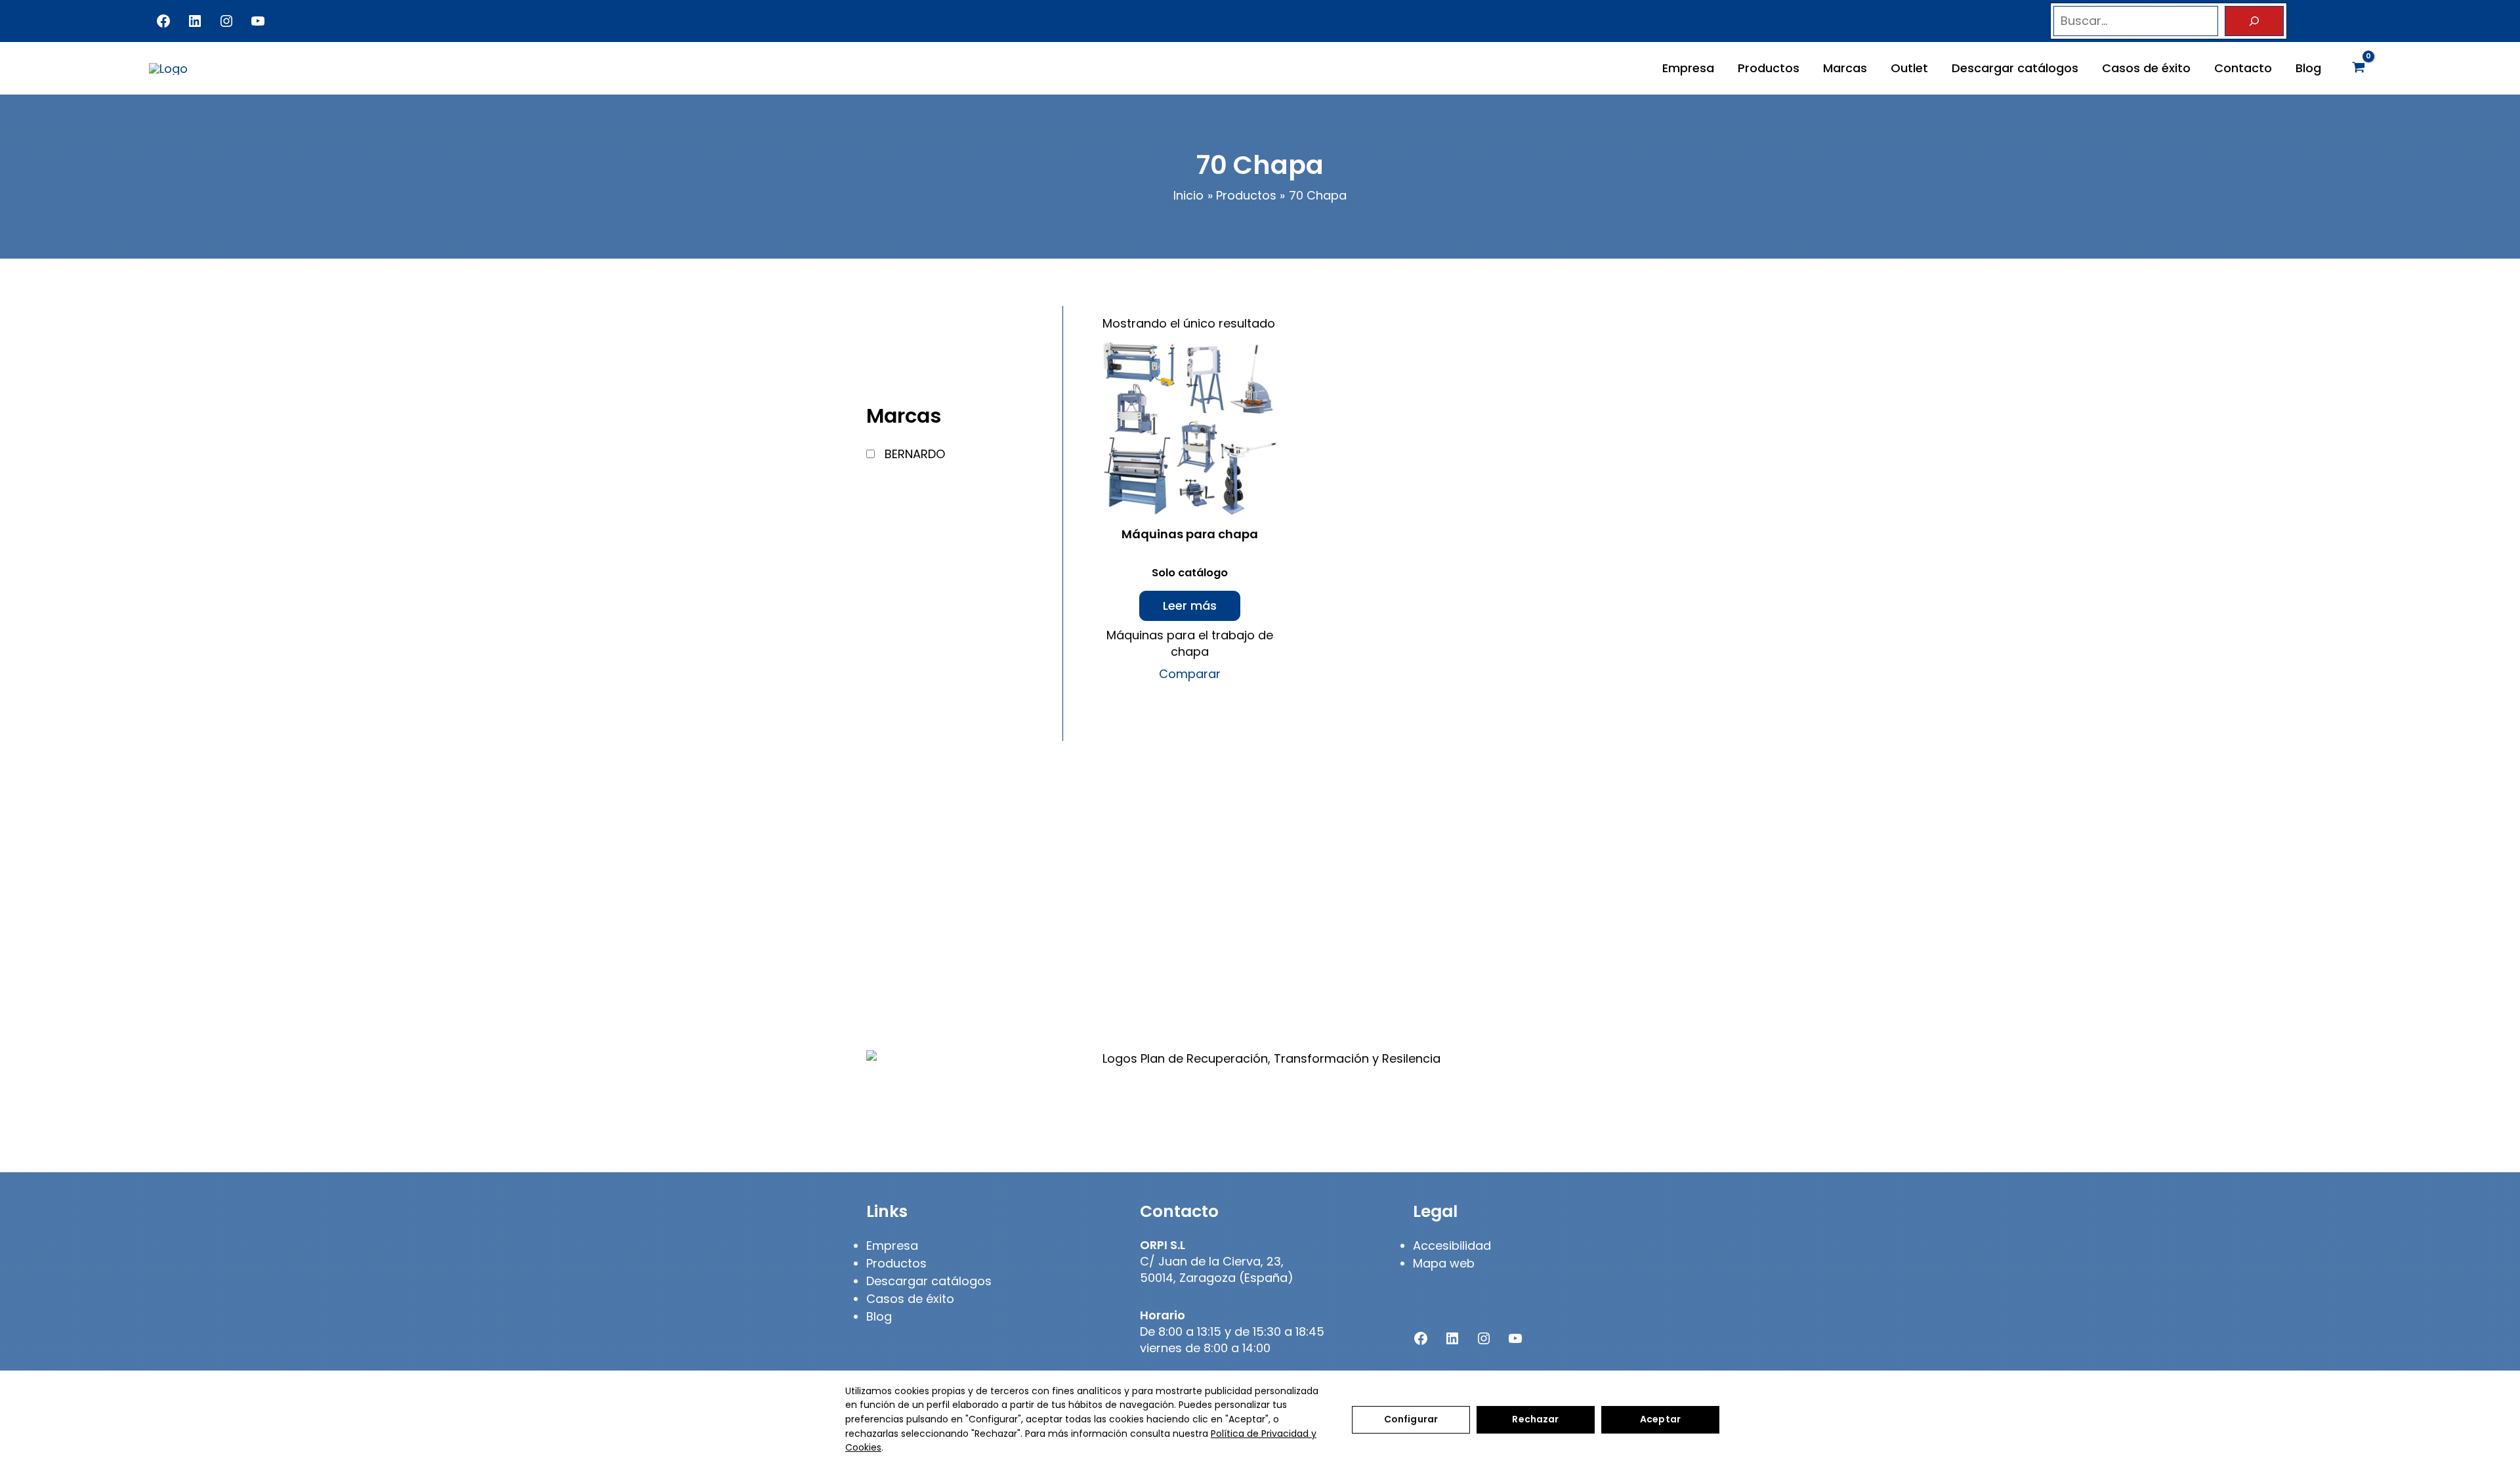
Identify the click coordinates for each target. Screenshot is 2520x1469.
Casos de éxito (2146, 68)
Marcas (1845, 68)
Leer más (1190, 606)
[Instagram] (226, 21)
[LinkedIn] (195, 21)
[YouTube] (258, 21)
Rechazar (1535, 1419)
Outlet (1909, 68)
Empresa (1688, 68)
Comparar (1190, 674)
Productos (1769, 68)
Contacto (2243, 68)
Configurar (1411, 1419)
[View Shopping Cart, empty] (2359, 68)
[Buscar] (2254, 21)
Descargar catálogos (2015, 68)
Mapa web (1444, 1263)
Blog (2308, 68)
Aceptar (1660, 1419)
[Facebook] (163, 21)
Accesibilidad (1452, 1245)
